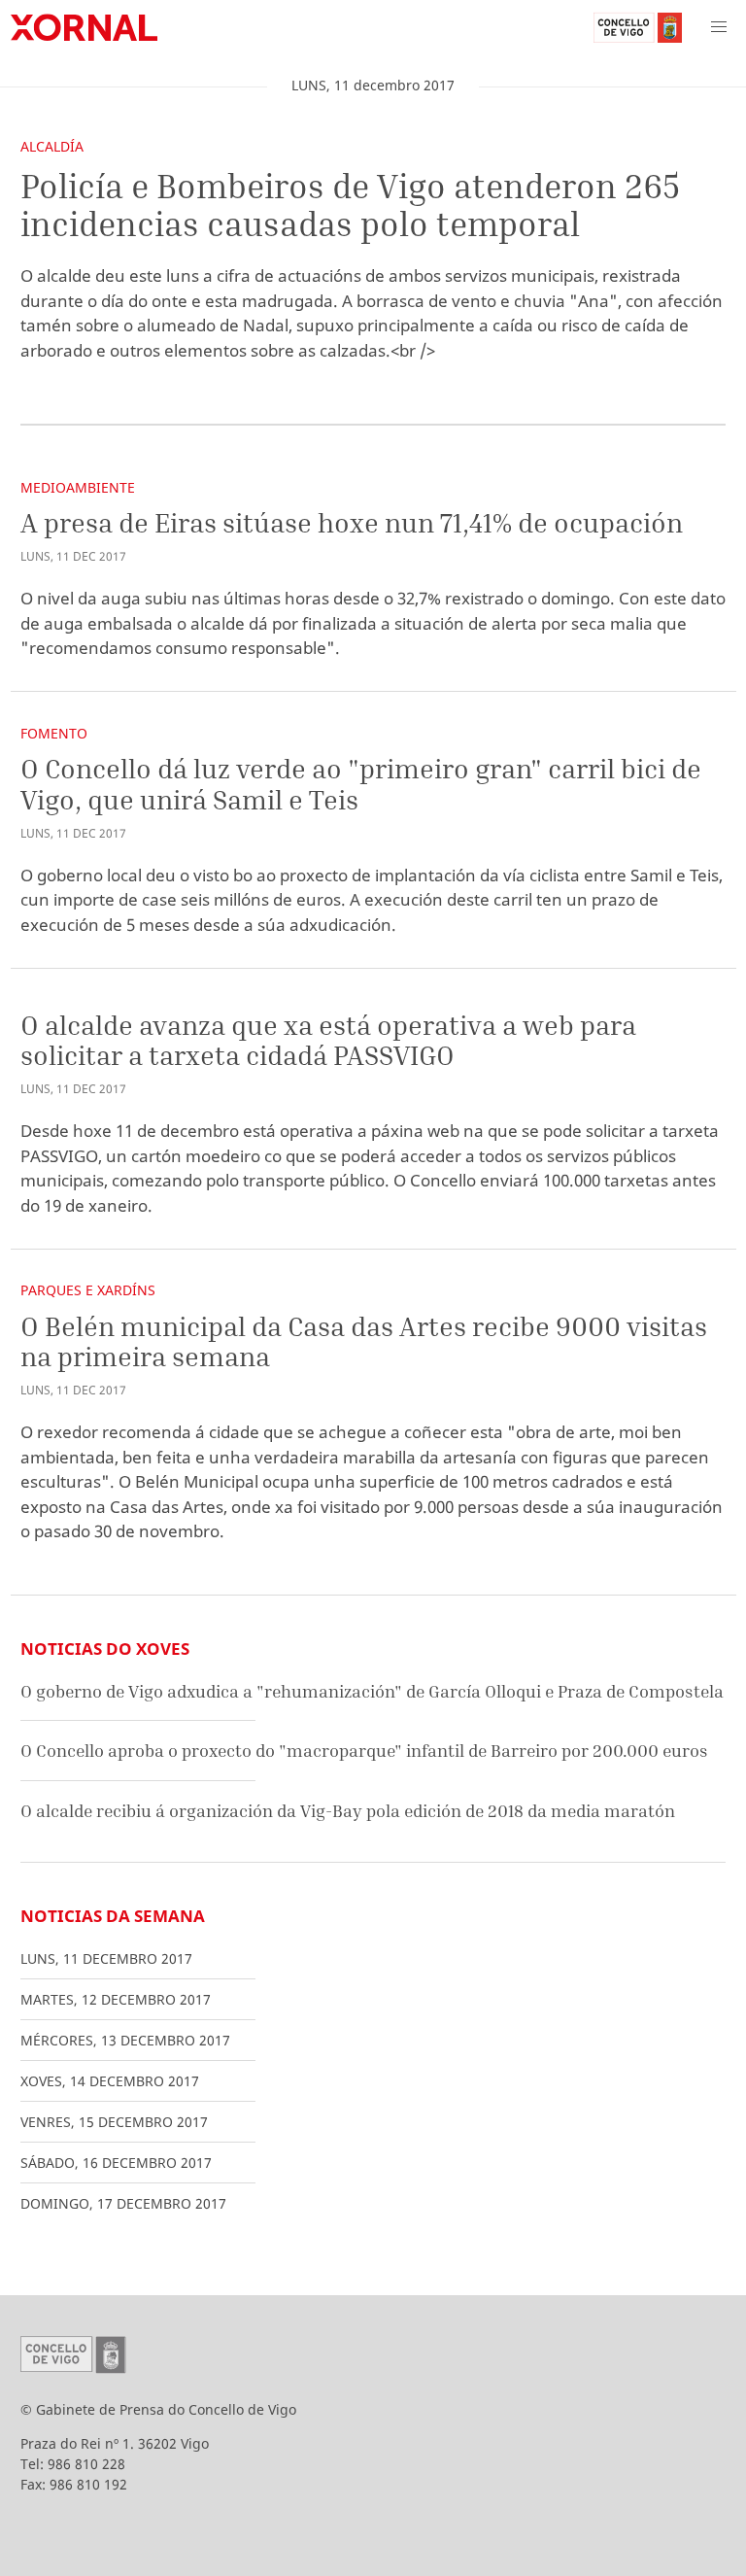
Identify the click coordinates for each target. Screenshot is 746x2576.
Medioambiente (78, 487)
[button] (719, 27)
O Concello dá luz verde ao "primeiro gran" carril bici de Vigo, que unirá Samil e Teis (361, 784)
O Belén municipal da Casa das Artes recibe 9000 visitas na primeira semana (364, 1341)
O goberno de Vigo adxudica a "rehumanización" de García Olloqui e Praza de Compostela (372, 1691)
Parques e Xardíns (88, 1290)
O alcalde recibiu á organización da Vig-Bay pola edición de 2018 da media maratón (348, 1811)
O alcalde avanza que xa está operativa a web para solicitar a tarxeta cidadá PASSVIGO (328, 1040)
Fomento (54, 733)
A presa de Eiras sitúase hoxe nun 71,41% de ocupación (352, 522)
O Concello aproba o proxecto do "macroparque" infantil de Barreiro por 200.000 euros (364, 1751)
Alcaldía (52, 146)
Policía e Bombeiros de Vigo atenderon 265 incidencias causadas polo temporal (350, 205)
